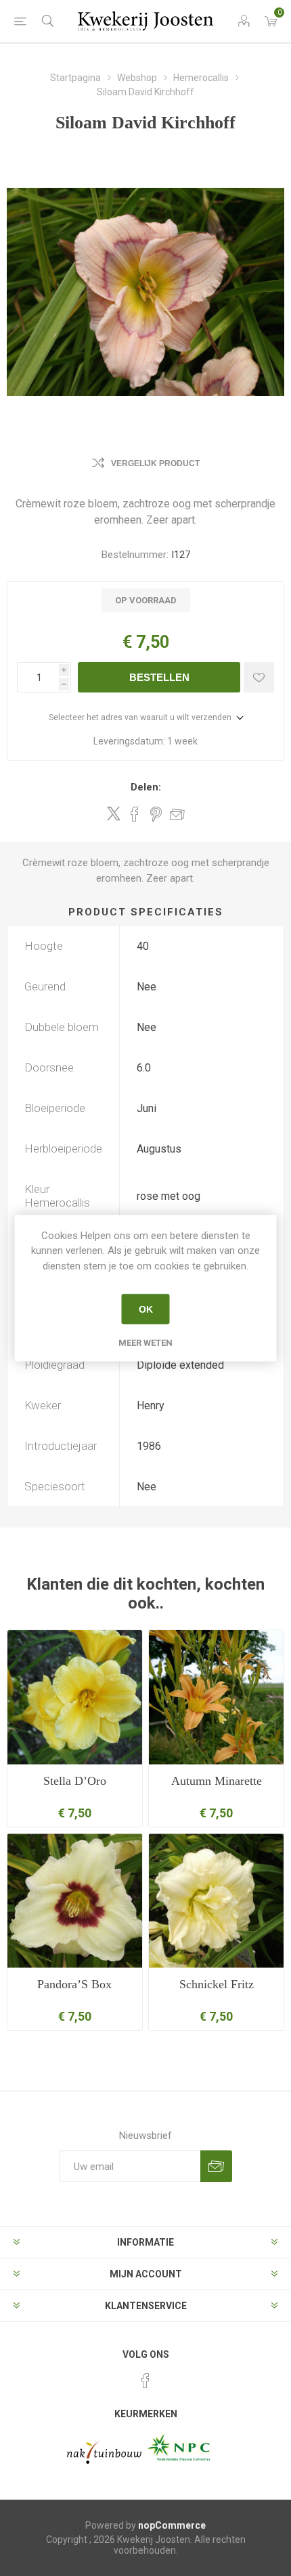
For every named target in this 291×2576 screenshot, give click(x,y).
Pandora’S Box (74, 1984)
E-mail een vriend (177, 814)
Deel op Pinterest (156, 814)
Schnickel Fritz (217, 1984)
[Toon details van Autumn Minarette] (216, 1697)
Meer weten (145, 1343)
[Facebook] (145, 2381)
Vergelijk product (155, 463)
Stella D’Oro (75, 1781)
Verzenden (216, 2166)
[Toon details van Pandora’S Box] (75, 1901)
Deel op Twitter (114, 813)
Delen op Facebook (135, 814)
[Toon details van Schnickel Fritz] (216, 1901)
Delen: (146, 787)
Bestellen (159, 677)
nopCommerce (172, 2525)
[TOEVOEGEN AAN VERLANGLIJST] (259, 677)
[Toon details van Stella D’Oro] (75, 1697)
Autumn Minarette (217, 1781)
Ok (146, 1309)
